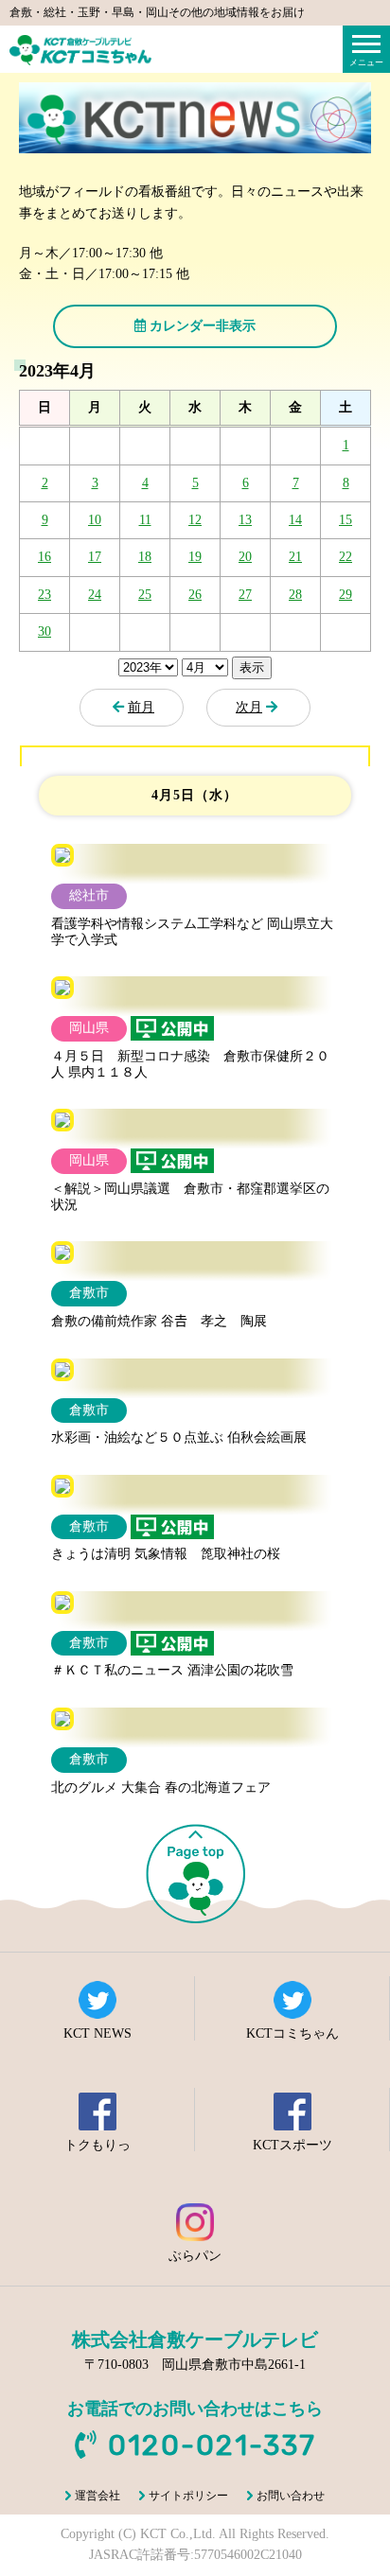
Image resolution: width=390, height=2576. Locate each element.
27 (245, 595)
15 (346, 520)
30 (44, 631)
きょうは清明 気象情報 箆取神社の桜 (166, 1554)
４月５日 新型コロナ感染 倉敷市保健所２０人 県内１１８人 (190, 1064)
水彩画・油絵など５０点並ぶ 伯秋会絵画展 (179, 1437)
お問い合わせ (291, 2496)
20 (245, 557)
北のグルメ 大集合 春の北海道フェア (161, 1787)
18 (145, 557)
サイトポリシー (188, 2496)
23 (44, 595)
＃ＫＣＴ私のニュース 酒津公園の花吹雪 (172, 1670)
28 (295, 595)
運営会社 (97, 2496)
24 (95, 595)
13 (245, 520)
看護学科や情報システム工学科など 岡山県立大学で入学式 (192, 932)
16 (44, 557)
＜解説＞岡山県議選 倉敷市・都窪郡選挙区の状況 (190, 1197)
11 (145, 520)
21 (295, 557)
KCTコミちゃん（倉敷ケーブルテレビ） (80, 50)
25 (145, 595)
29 (346, 595)
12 (195, 520)
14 (295, 520)
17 (95, 557)
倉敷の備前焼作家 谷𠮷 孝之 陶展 (159, 1321)
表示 (252, 667)
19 (195, 557)
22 (346, 557)
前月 (141, 707)
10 (95, 520)
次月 (249, 707)
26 (195, 595)
